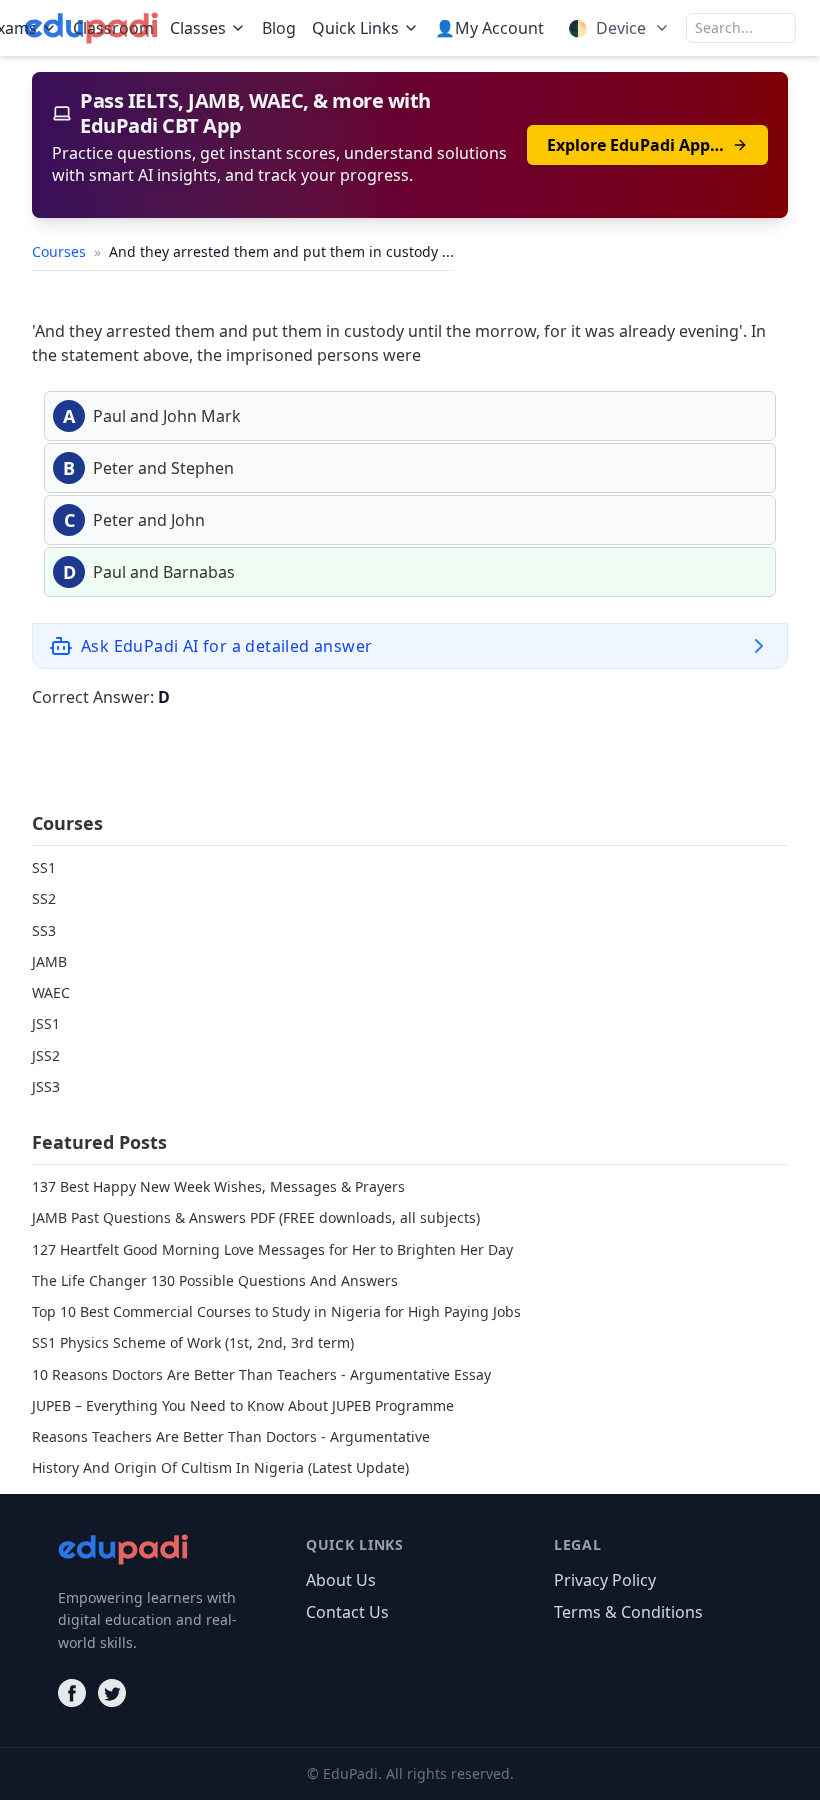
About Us (341, 1580)
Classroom (113, 28)
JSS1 (46, 1023)
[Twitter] (112, 1693)
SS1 (44, 867)
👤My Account (489, 28)
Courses (61, 251)
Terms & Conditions (628, 1612)
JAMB (49, 961)
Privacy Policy (605, 1580)
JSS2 (46, 1055)
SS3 (44, 930)
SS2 (44, 898)
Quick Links (355, 28)
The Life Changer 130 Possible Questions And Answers (215, 1280)
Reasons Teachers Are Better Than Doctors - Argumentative (231, 1436)
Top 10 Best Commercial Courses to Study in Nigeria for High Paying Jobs (276, 1311)
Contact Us (347, 1612)
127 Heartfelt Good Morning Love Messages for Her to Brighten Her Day (272, 1249)
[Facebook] (72, 1693)
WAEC (51, 992)
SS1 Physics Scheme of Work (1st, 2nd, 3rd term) (193, 1342)
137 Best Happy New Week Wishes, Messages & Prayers (218, 1186)
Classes (198, 28)
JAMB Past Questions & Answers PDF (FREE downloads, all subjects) (256, 1217)
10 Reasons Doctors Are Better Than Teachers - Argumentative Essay (261, 1374)
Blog (279, 28)
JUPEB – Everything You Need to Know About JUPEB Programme (243, 1405)
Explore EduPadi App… (635, 145)
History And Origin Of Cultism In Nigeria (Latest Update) (220, 1467)
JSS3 (46, 1086)
